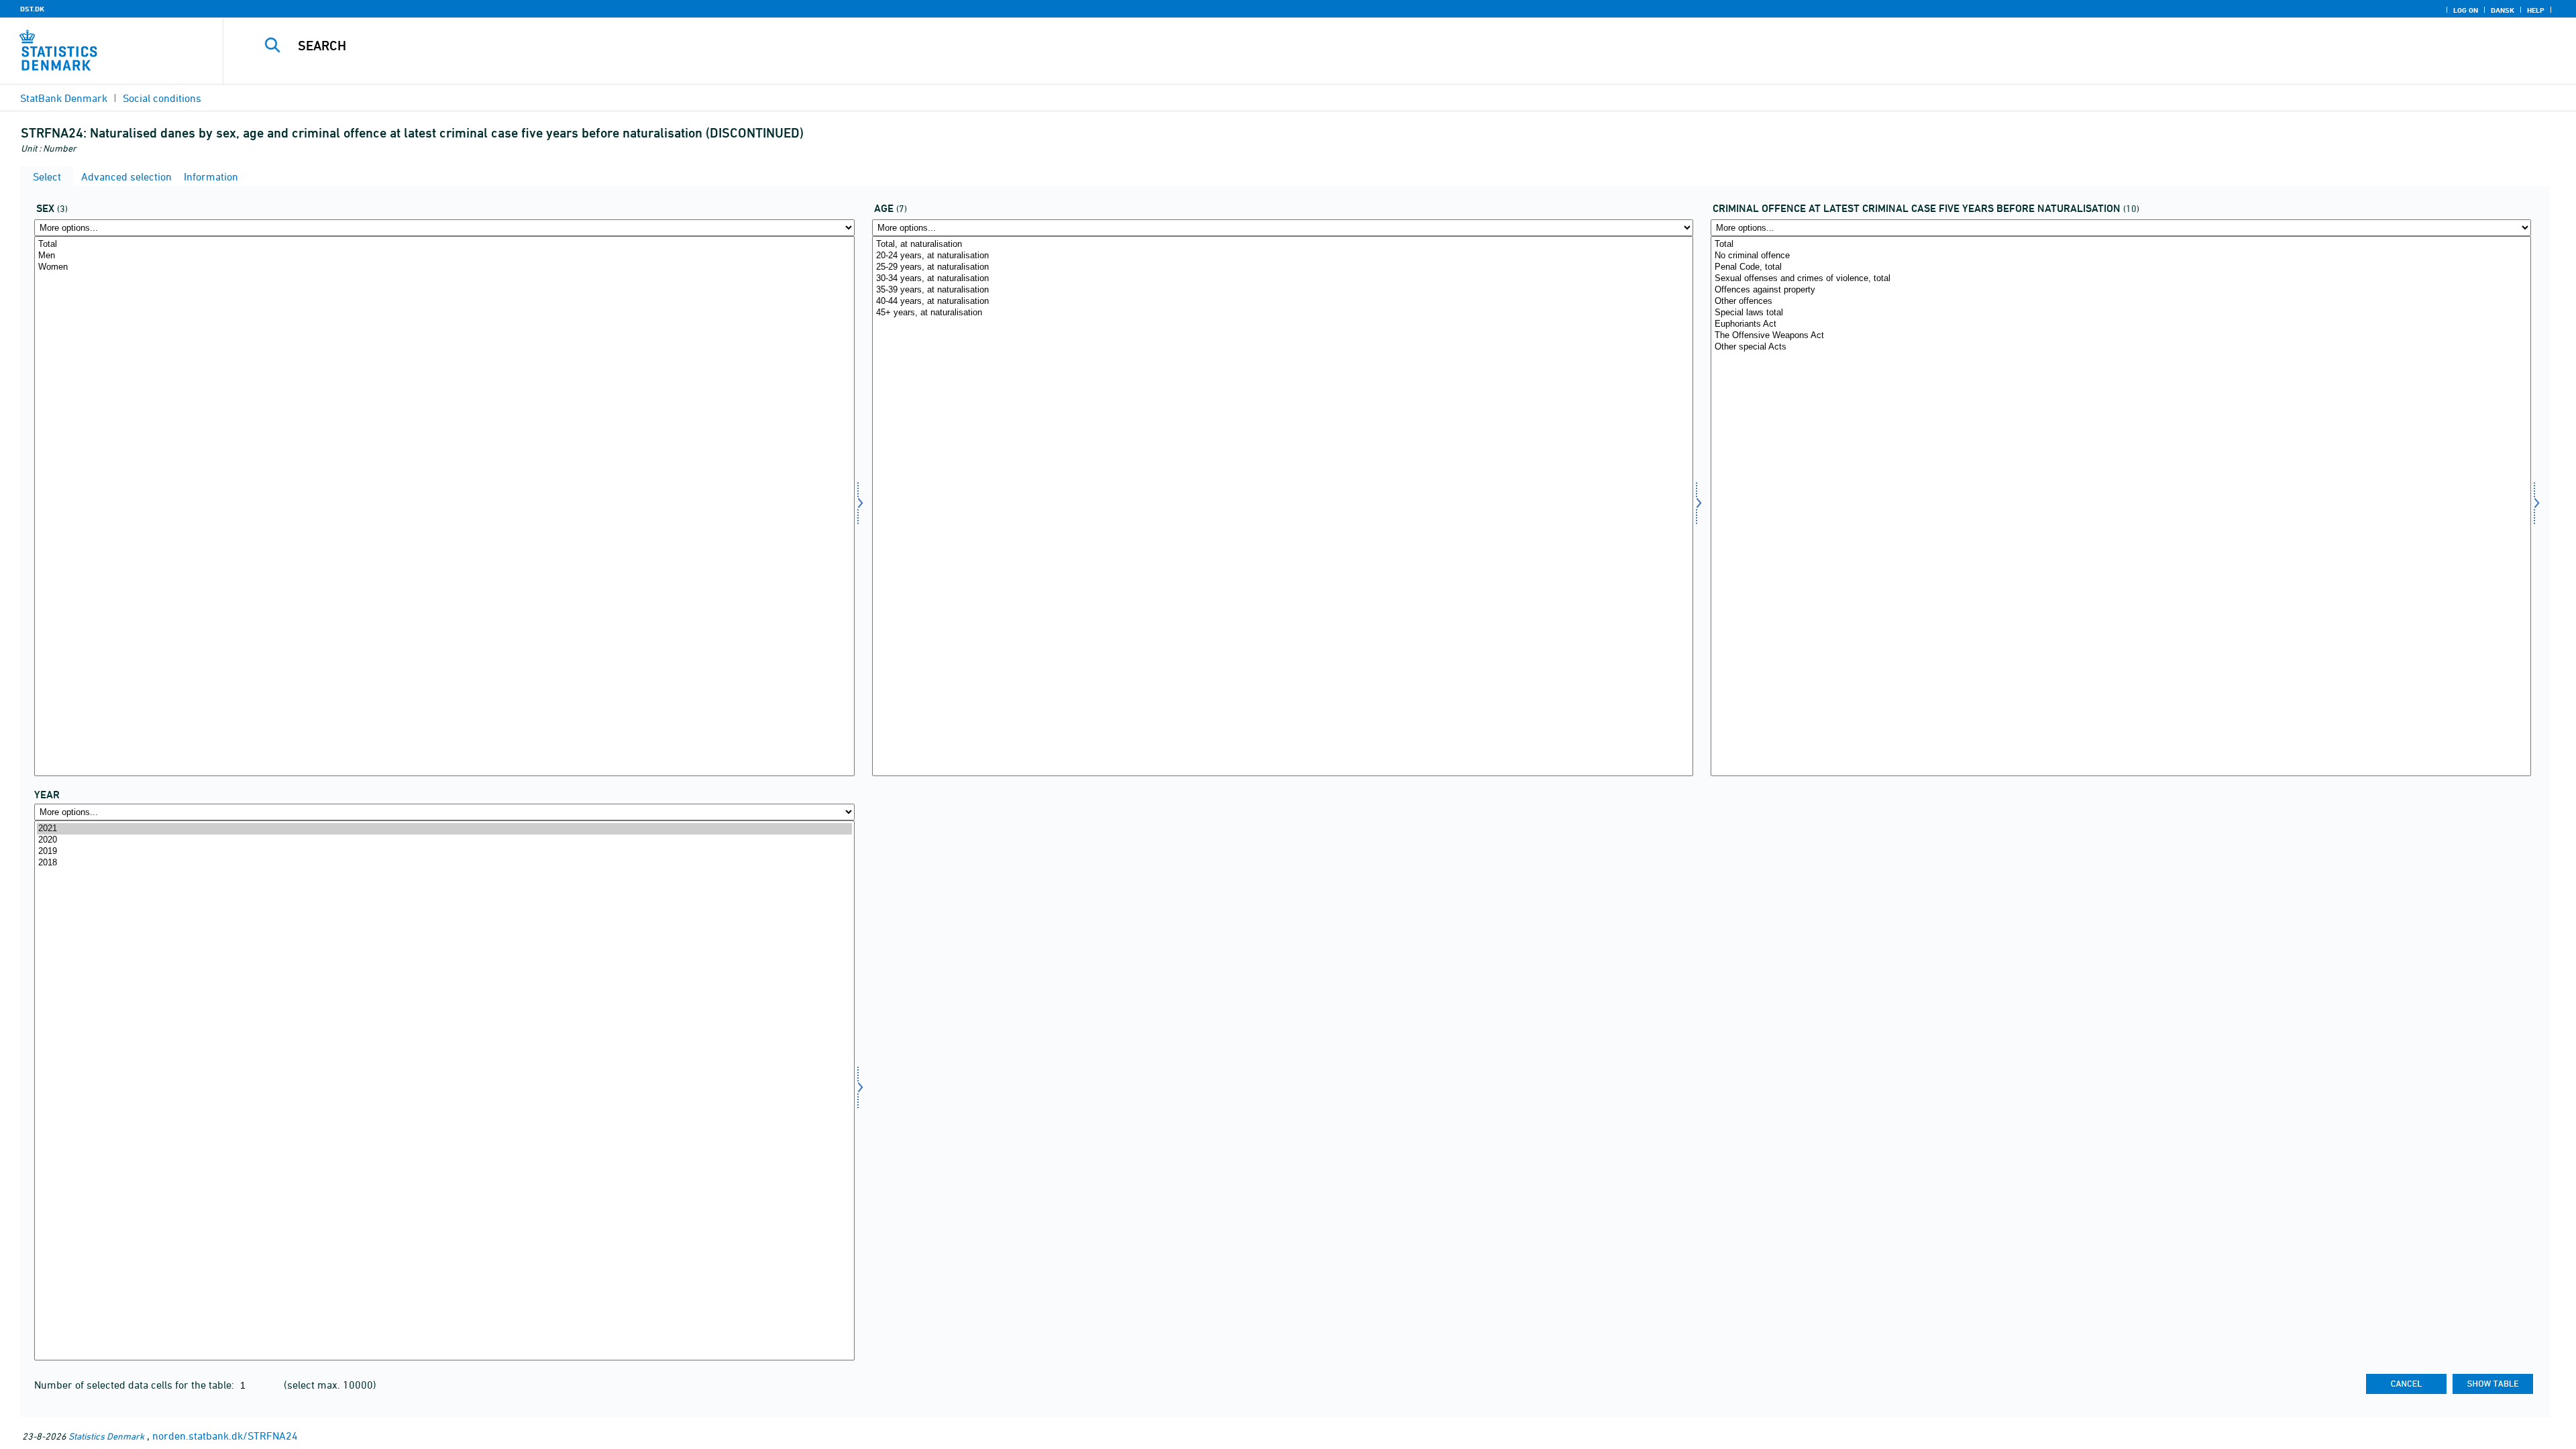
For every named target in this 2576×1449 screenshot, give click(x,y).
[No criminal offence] (2121, 256)
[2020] (444, 840)
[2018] (444, 863)
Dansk (2503, 10)
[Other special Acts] (2121, 347)
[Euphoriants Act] (2121, 324)
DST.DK (32, 9)
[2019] (444, 852)
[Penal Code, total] (2121, 267)
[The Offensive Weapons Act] (2121, 336)
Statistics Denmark (106, 1436)
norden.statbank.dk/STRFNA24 (225, 1436)
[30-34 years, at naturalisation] (1282, 279)
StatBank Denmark (64, 98)
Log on (2466, 10)
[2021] (444, 829)
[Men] (444, 256)
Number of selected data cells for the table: (136, 1385)
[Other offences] (2121, 302)
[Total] (444, 245)
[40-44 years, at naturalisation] (1282, 302)
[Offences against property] (2121, 290)
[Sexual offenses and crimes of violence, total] (2121, 279)
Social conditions (162, 98)
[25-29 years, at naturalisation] (1282, 267)
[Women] (444, 267)
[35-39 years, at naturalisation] (1282, 290)
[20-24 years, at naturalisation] (1282, 256)
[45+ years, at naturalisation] (1282, 313)
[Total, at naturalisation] (1282, 245)
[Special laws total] (2121, 313)
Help (2536, 10)
